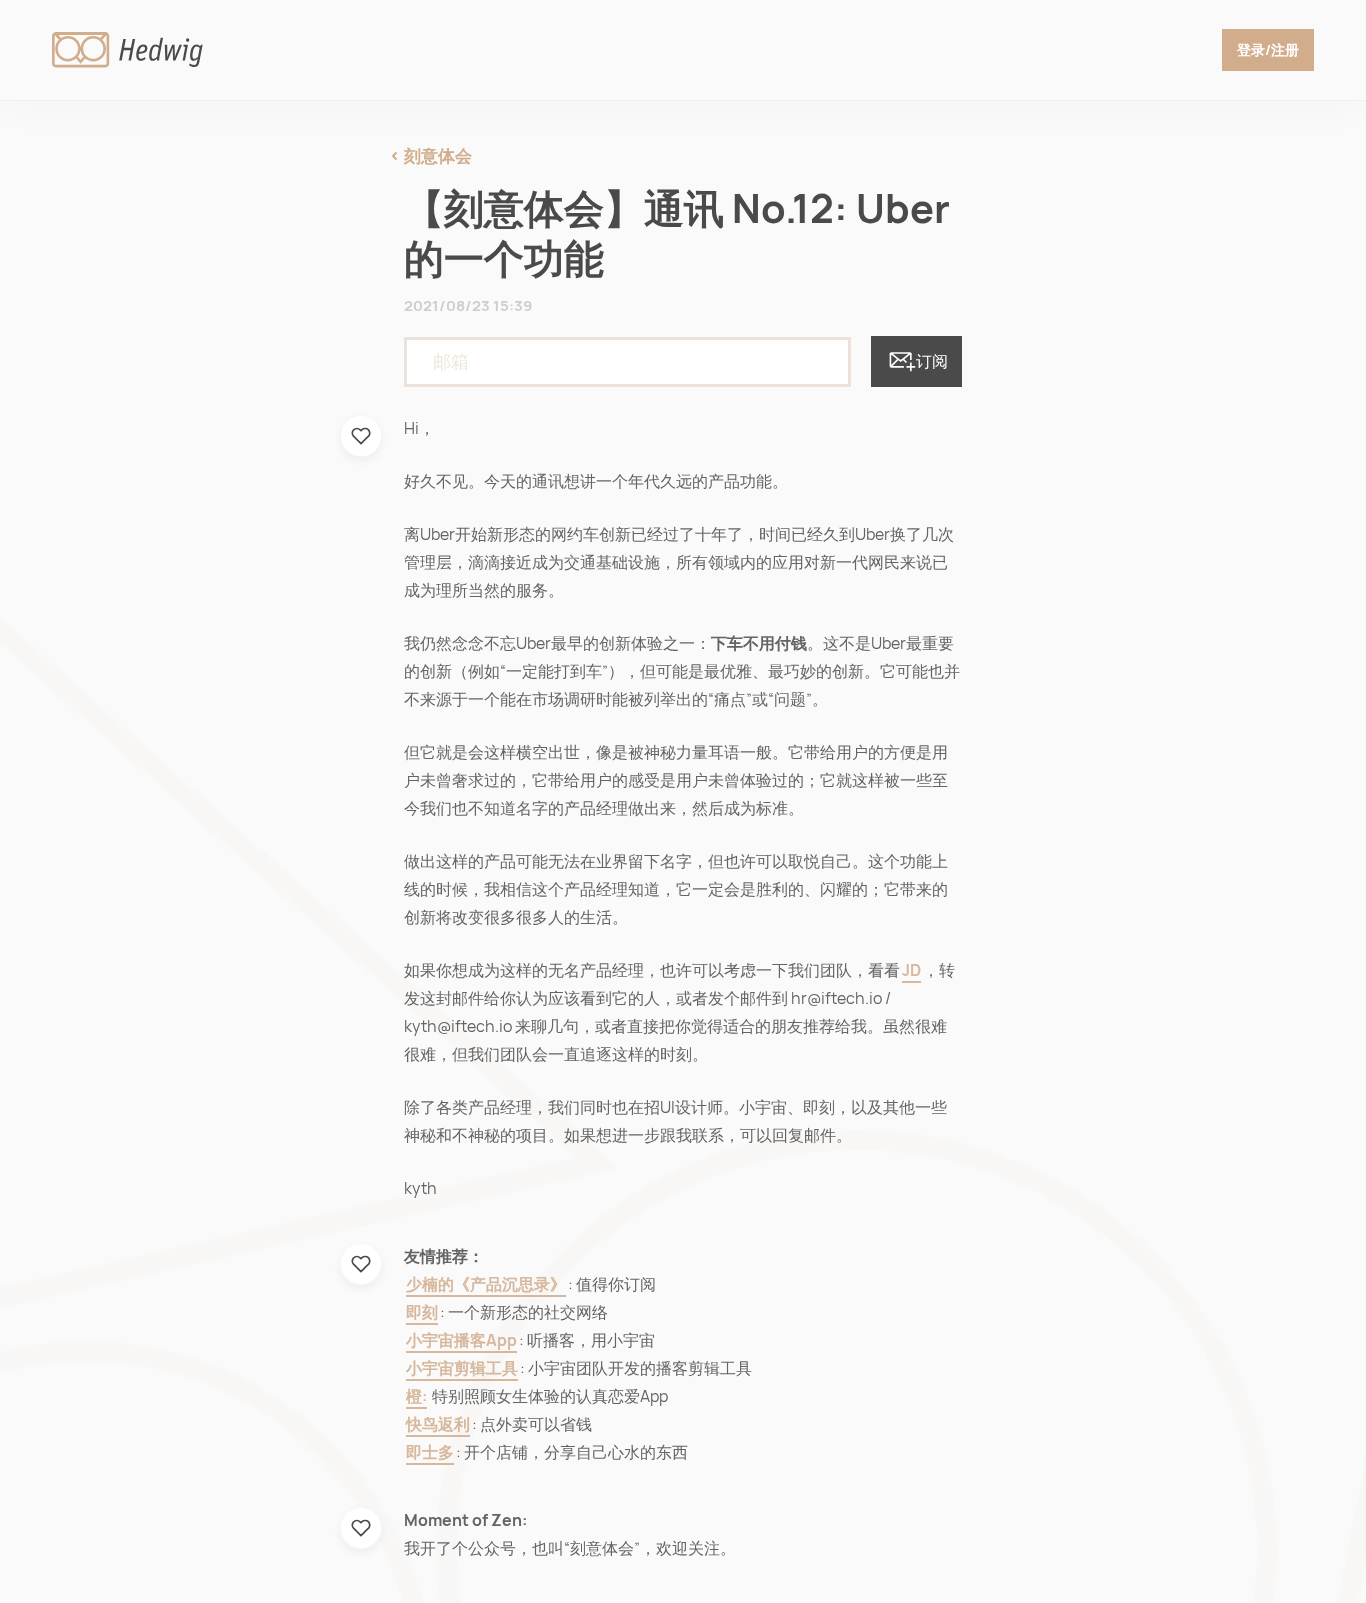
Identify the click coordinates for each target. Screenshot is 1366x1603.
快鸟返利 (438, 1424)
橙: (416, 1396)
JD (911, 970)
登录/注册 (1268, 50)
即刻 (422, 1312)
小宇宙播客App (461, 1340)
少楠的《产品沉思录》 (486, 1284)
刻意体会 (438, 156)
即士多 (430, 1452)
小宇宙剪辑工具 (462, 1368)
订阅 (932, 361)
